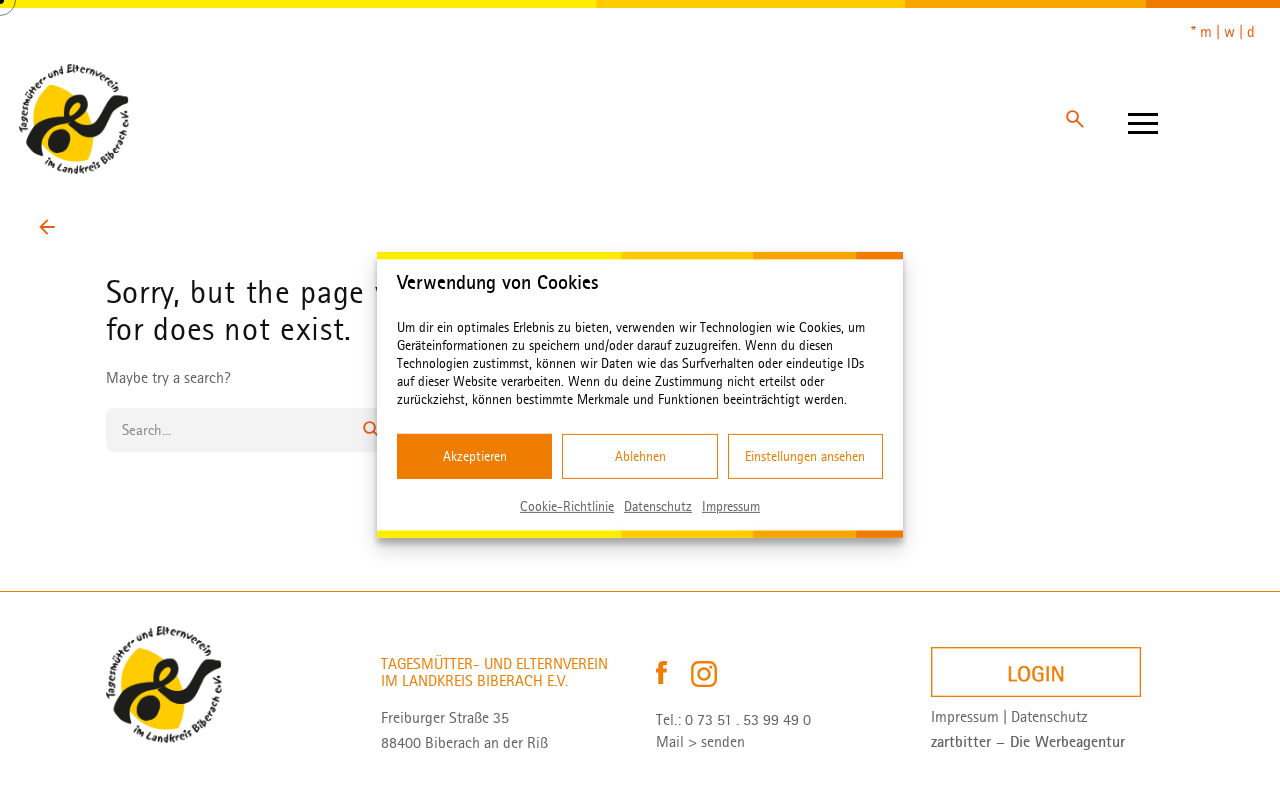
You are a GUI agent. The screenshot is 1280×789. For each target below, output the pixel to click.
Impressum (731, 505)
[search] (372, 430)
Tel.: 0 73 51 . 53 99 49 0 (733, 720)
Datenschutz (658, 505)
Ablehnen (640, 455)
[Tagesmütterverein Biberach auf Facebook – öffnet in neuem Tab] (663, 673)
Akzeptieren (475, 455)
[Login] (1036, 672)
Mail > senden (700, 742)
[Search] (1075, 119)
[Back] (47, 227)
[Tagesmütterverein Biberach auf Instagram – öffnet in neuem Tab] (704, 673)
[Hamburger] (1143, 119)
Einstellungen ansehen (805, 455)
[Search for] (250, 430)
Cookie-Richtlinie (567, 505)
